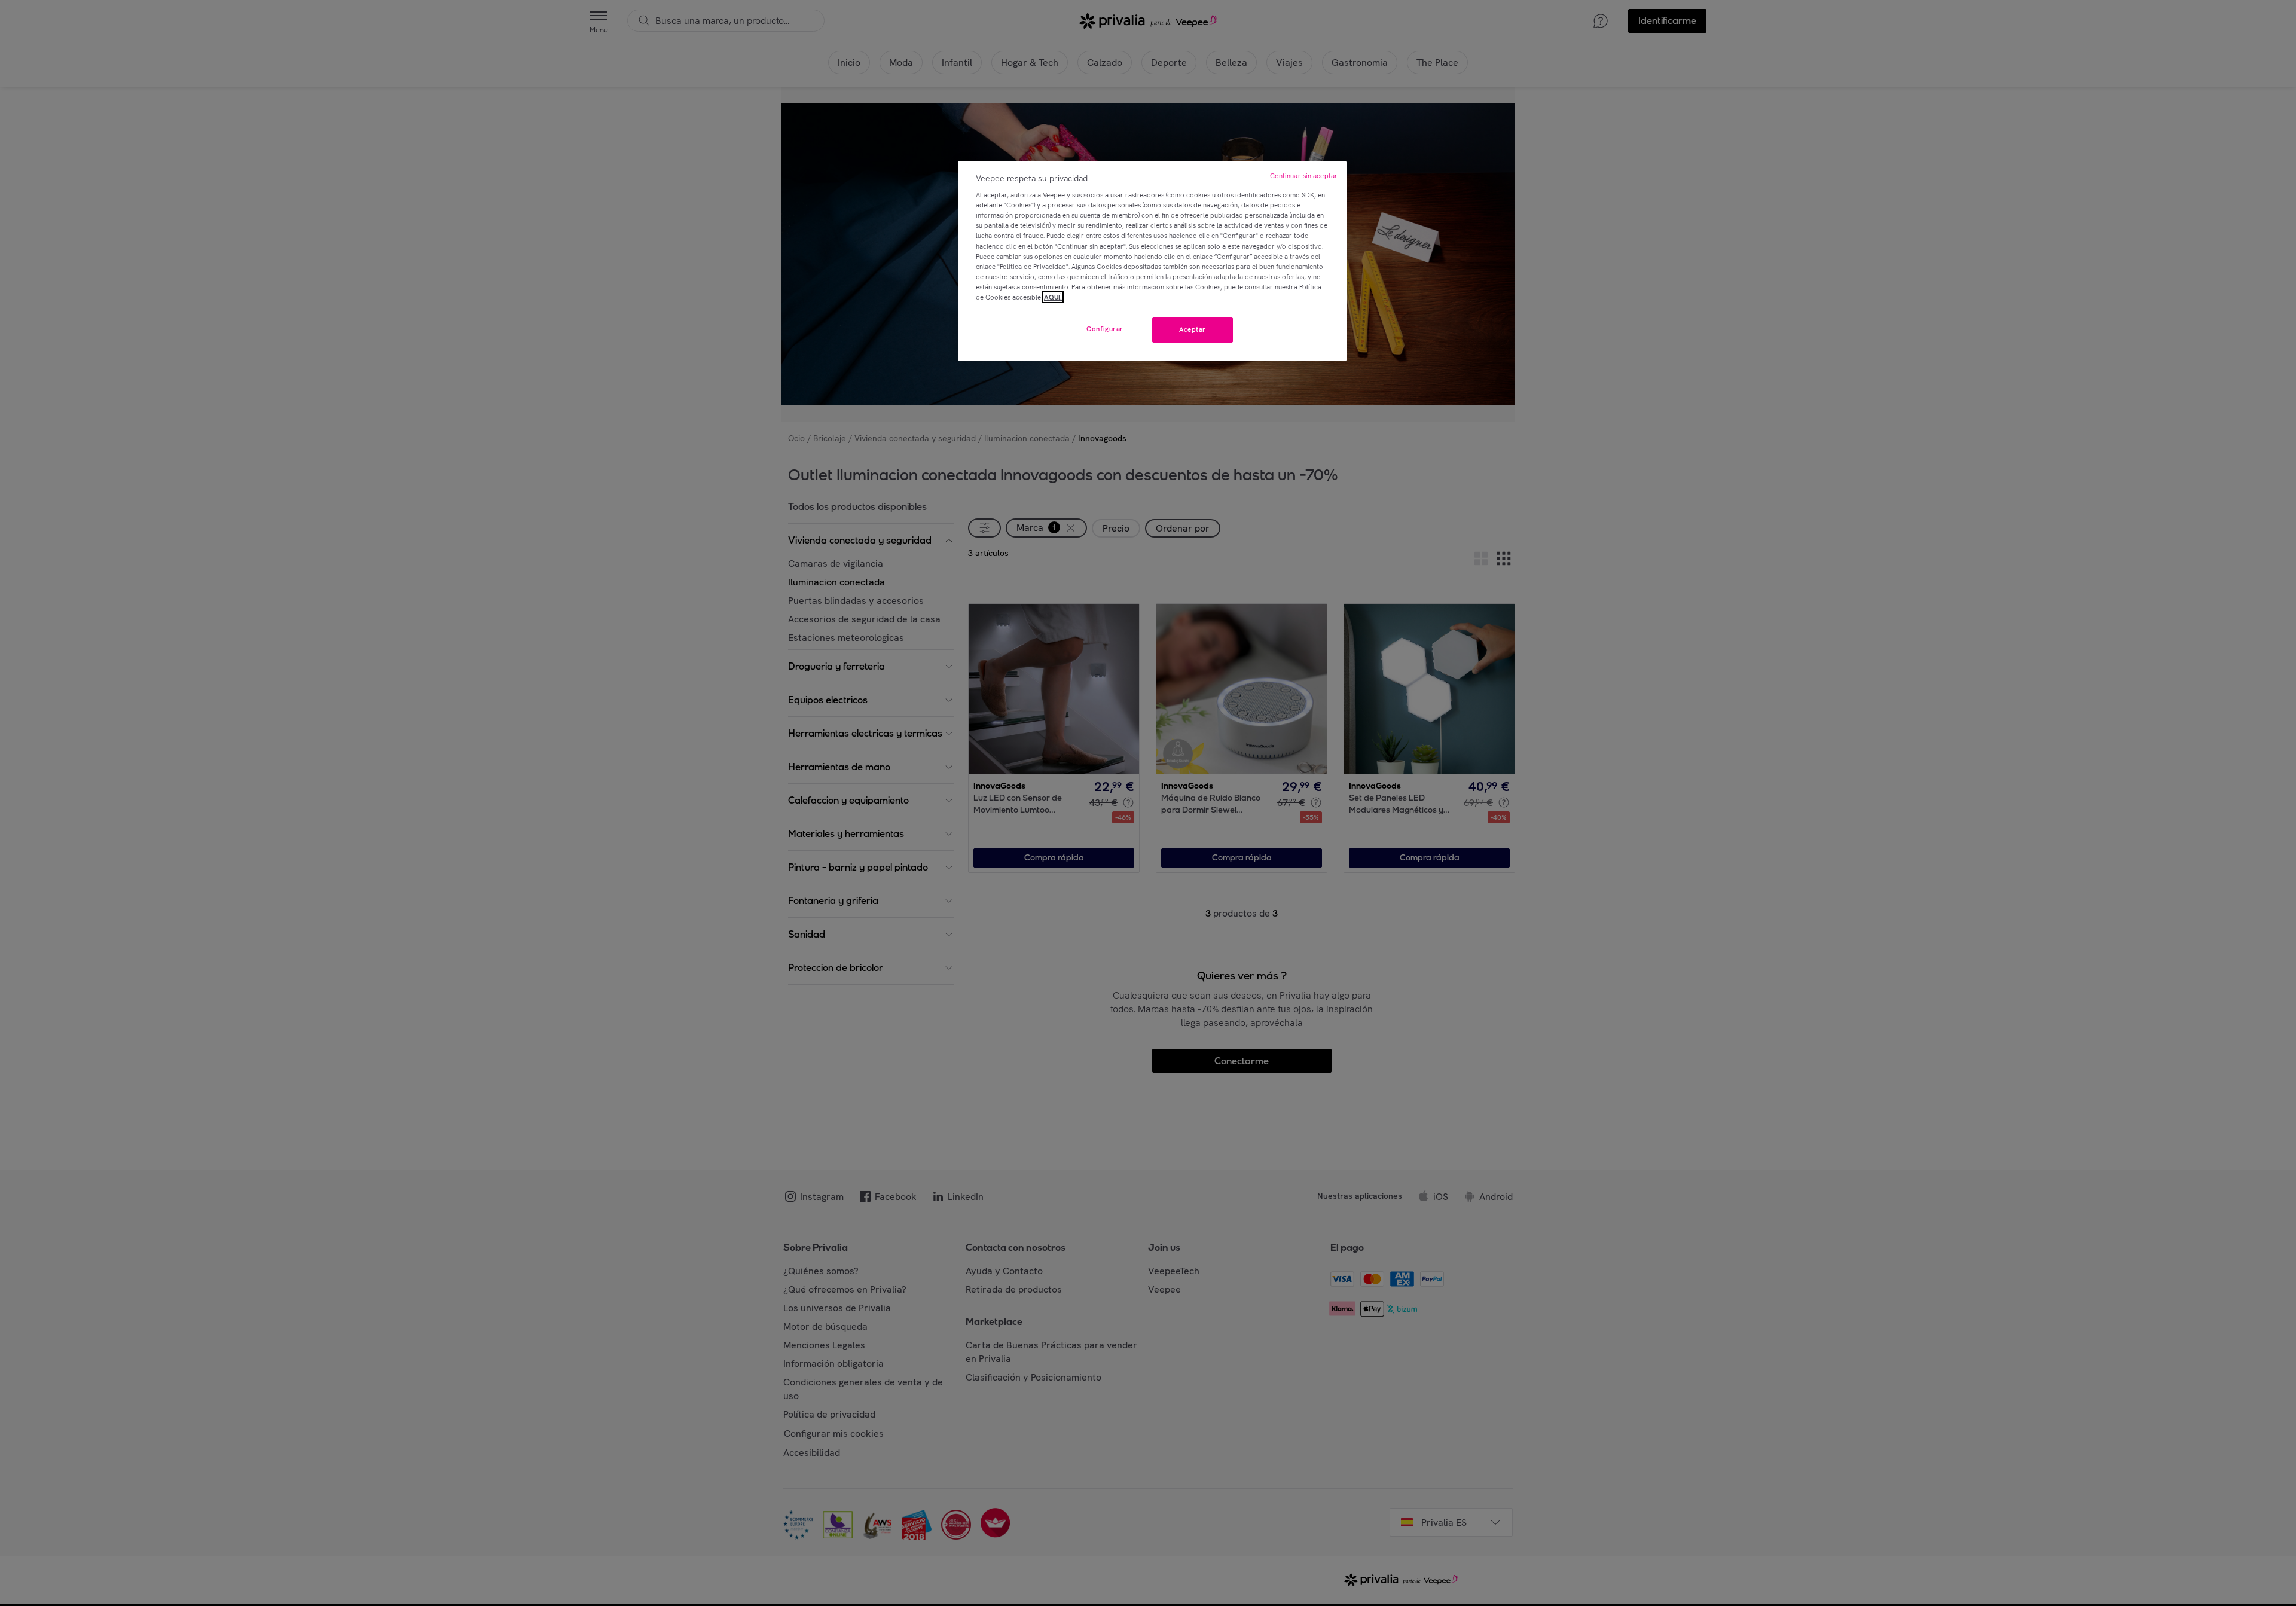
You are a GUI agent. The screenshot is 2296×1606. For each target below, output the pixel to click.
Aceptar (1193, 329)
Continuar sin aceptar (1304, 176)
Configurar (1105, 329)
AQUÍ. (1053, 297)
